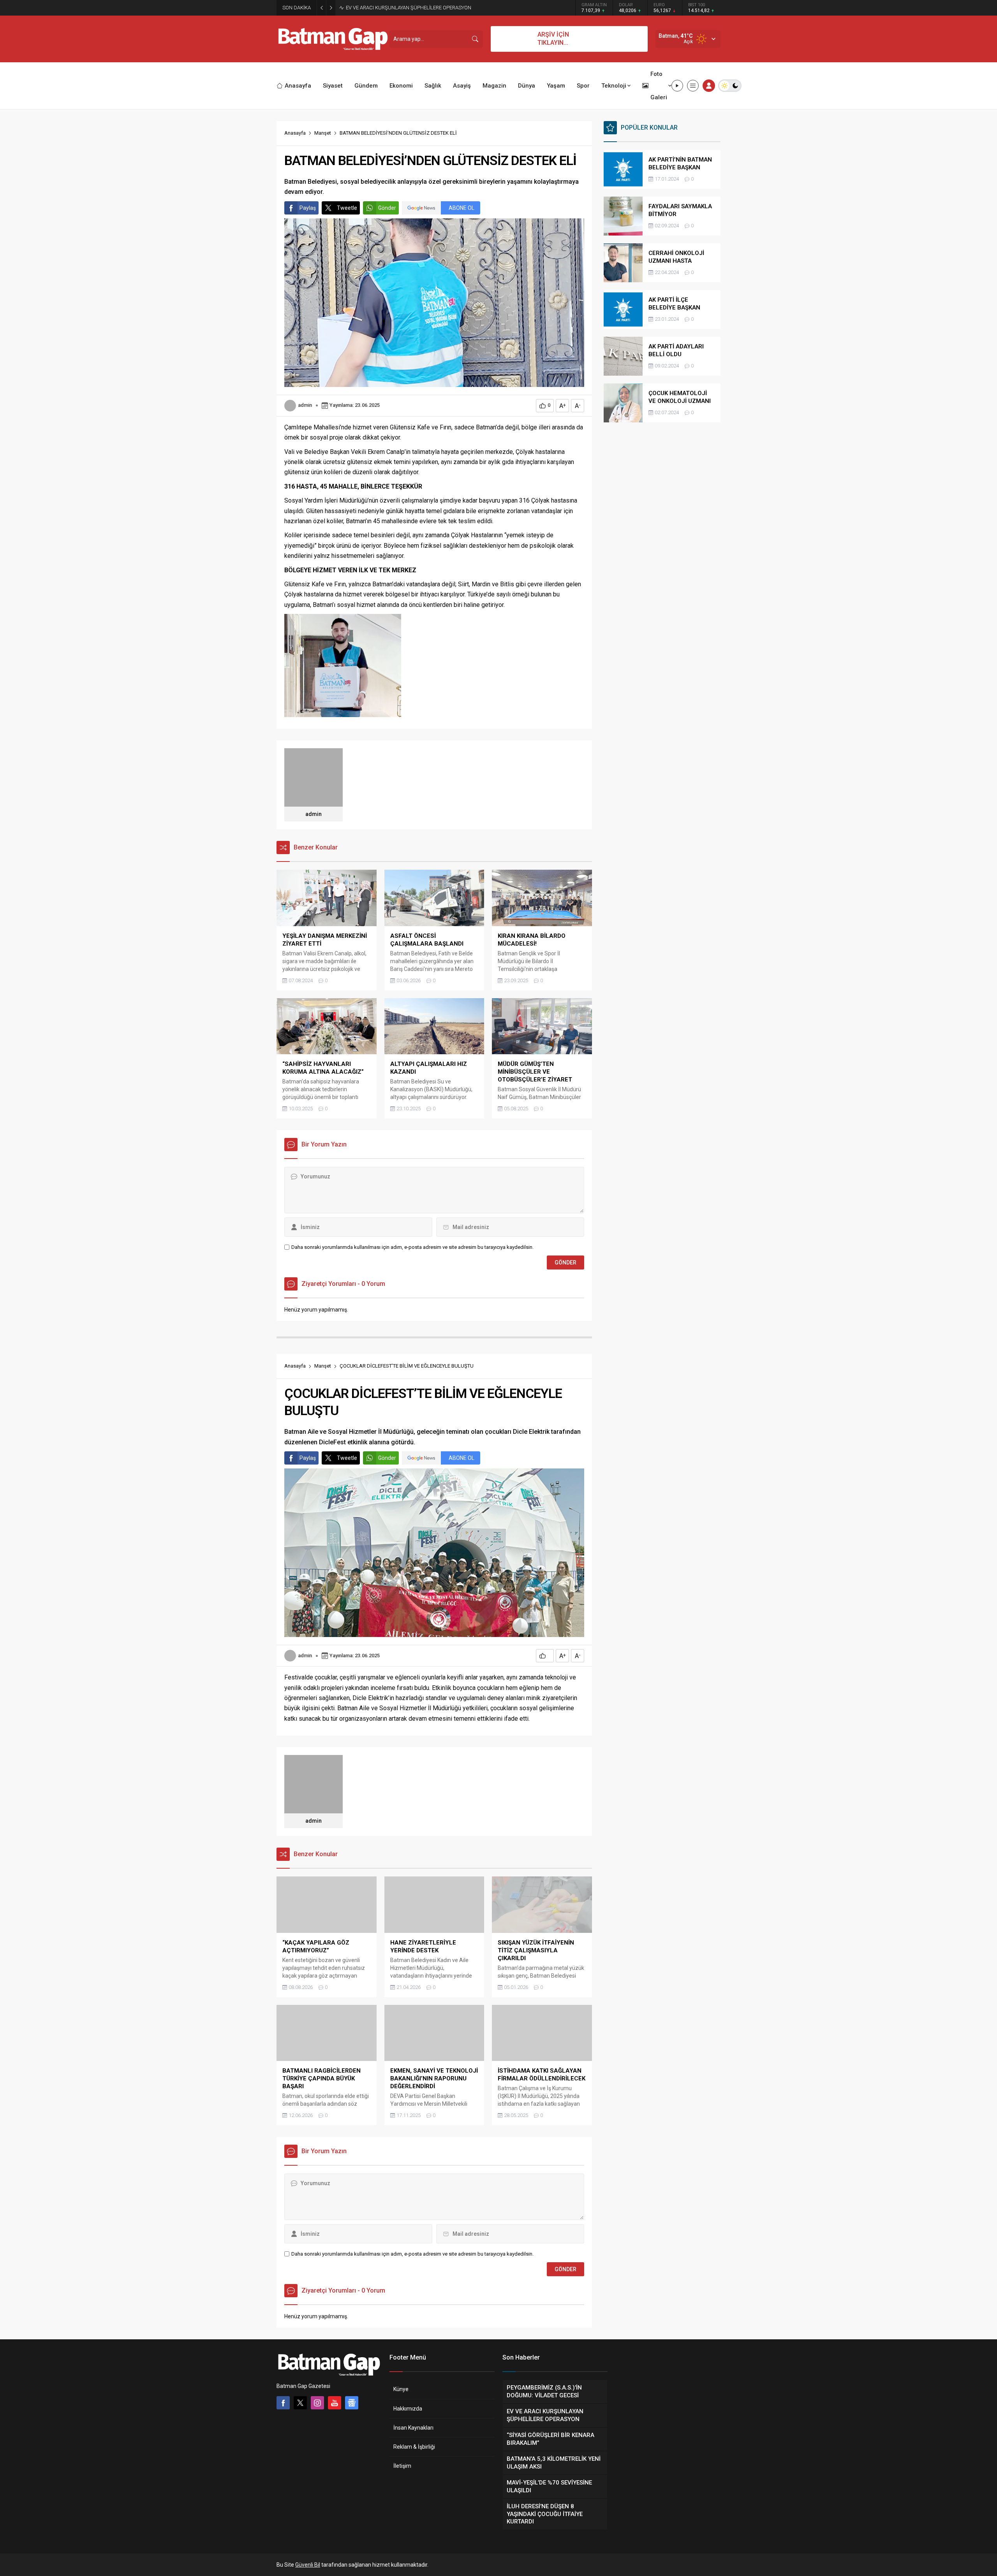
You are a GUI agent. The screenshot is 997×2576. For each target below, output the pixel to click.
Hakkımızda (408, 2409)
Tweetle (347, 208)
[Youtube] (335, 2403)
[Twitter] (300, 2403)
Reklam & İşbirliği (414, 2447)
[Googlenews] (352, 2403)
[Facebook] (283, 2403)
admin (305, 405)
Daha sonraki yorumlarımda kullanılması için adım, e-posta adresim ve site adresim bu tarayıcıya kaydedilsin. (412, 1247)
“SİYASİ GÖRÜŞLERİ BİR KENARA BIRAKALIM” (396, 8)
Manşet (323, 133)
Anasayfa (295, 133)
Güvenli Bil (308, 2565)
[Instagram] (317, 2403)
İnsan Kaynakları (413, 2428)
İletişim (402, 2466)
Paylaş (308, 208)
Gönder (387, 208)
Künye (401, 2389)
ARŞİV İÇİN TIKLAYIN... (553, 39)
